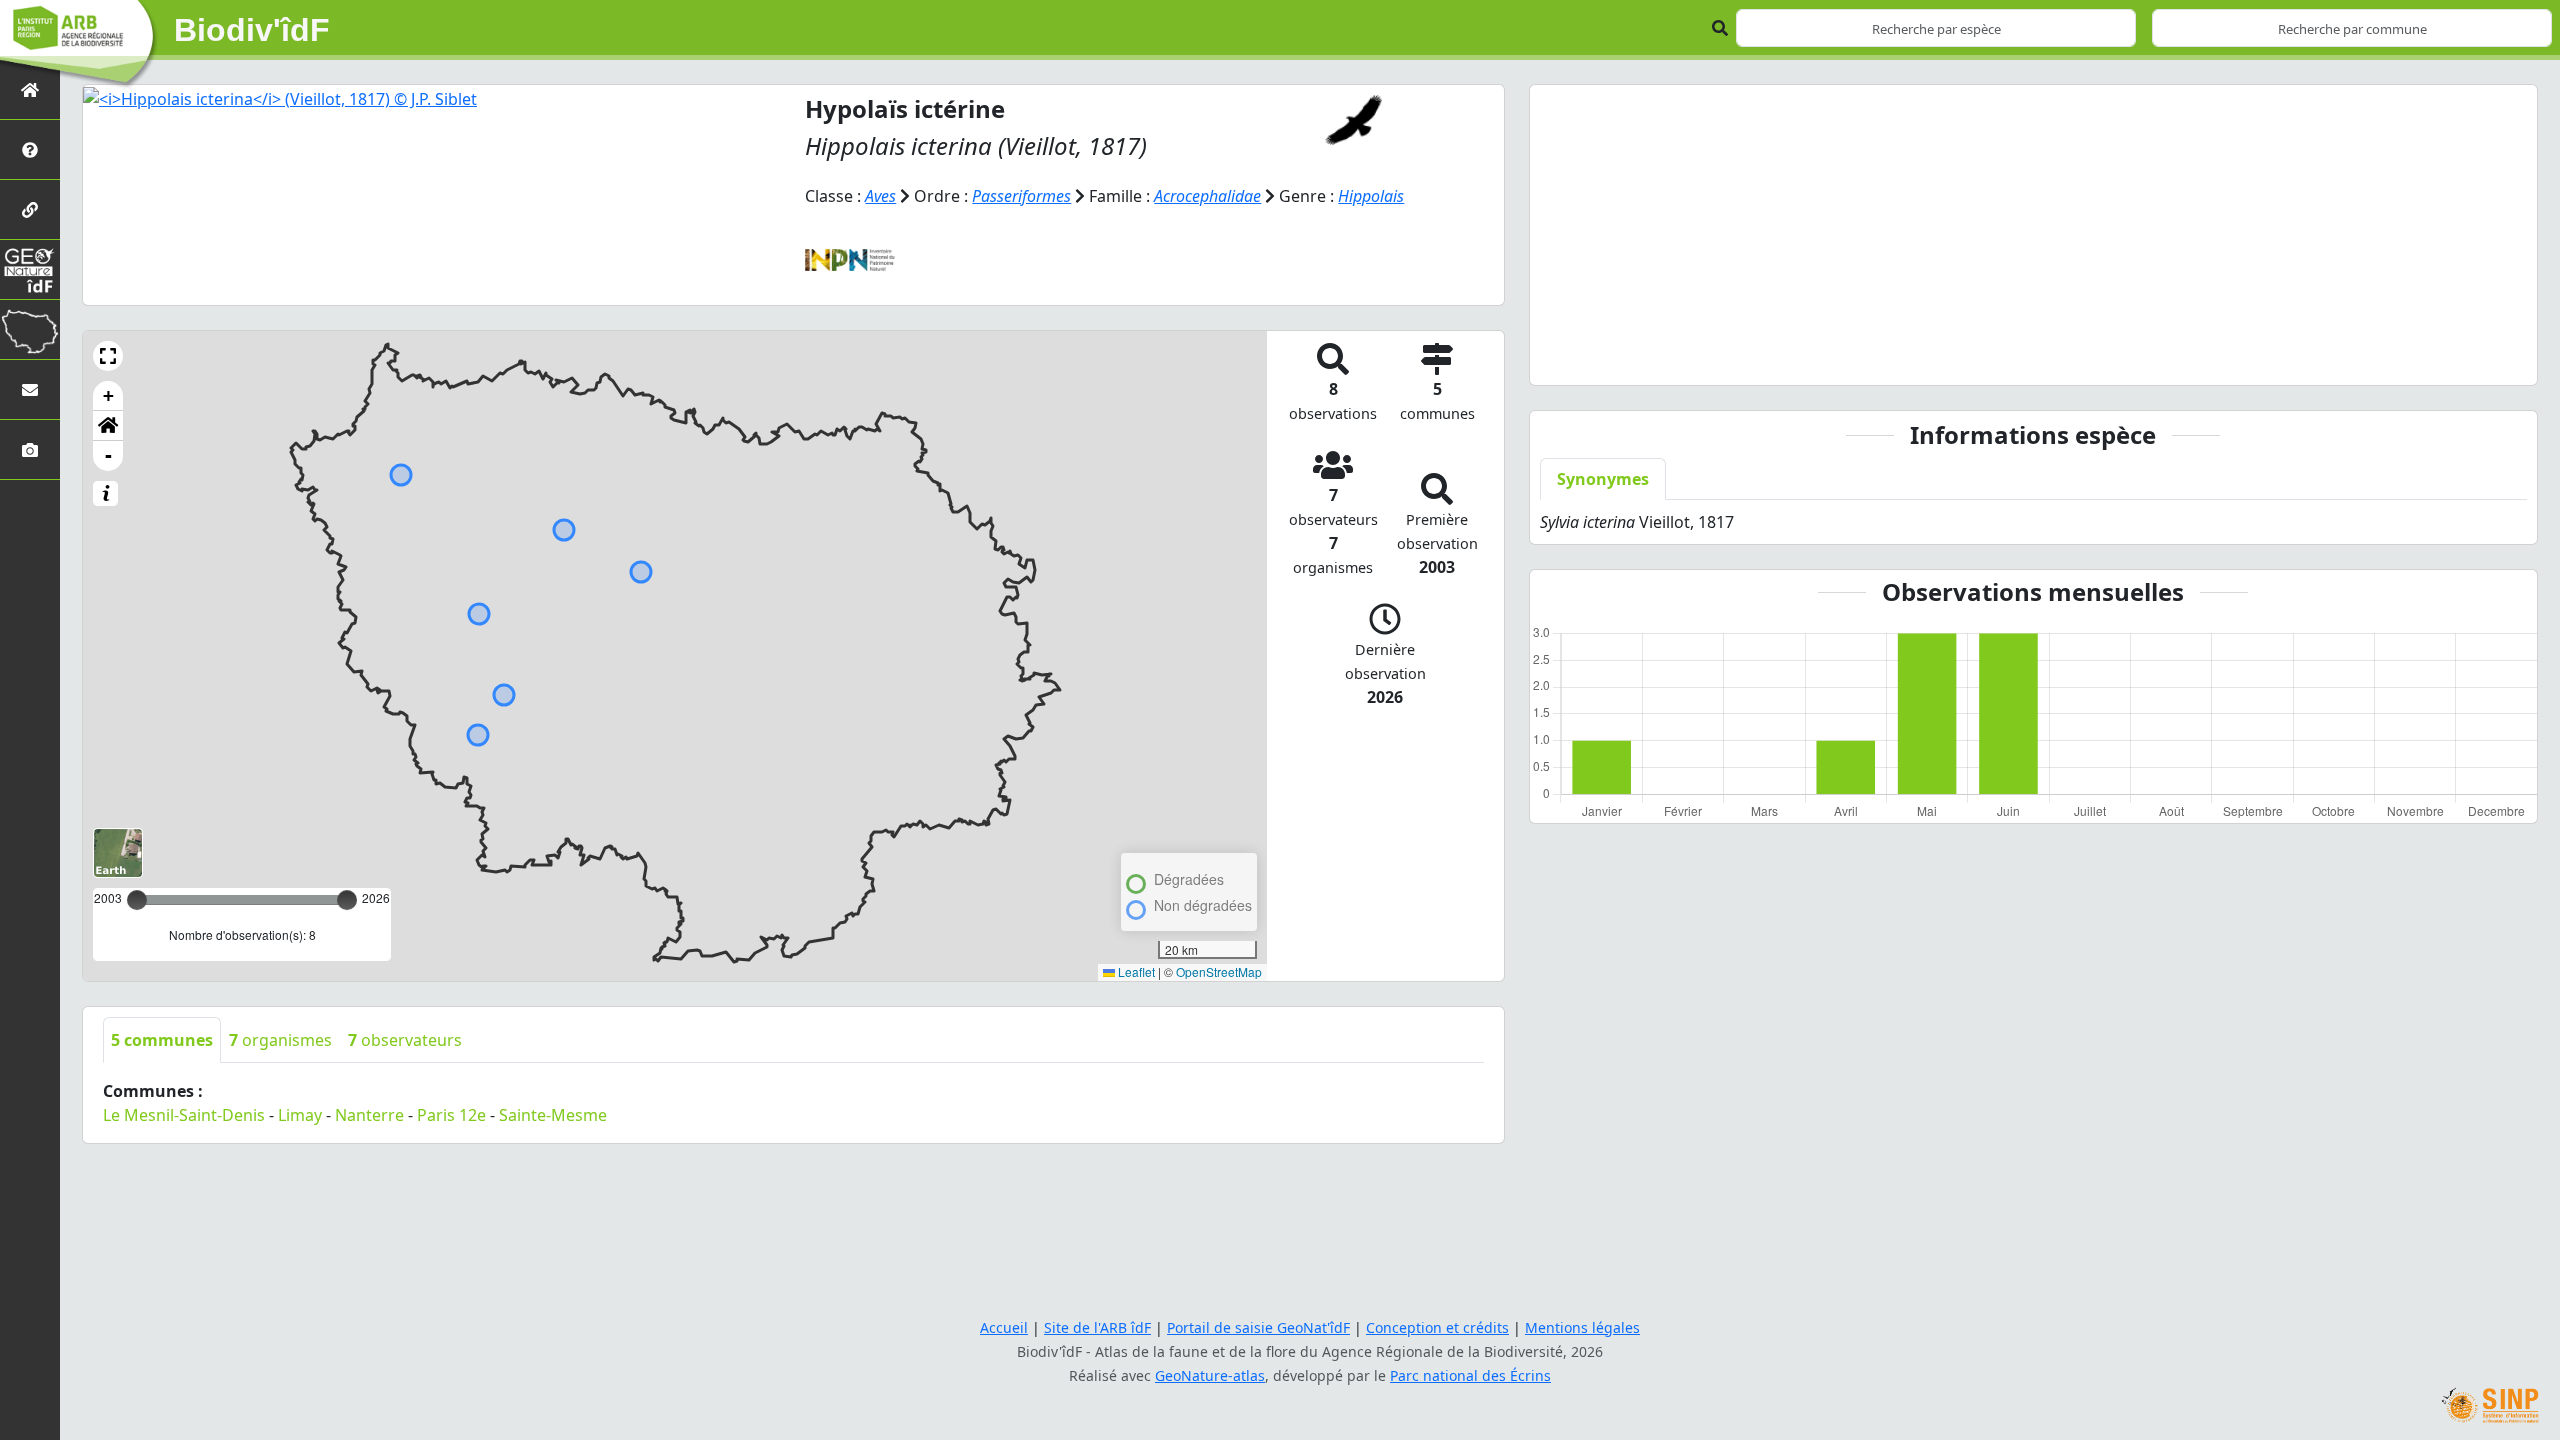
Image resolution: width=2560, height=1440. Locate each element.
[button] (108, 356)
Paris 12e (451, 1115)
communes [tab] (162, 1040)
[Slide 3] (2033, 357)
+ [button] (108, 395)
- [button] (108, 455)
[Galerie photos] (30, 449)
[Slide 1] (1961, 357)
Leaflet (1135, 971)
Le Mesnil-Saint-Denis (184, 1115)
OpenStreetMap (1219, 971)
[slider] (347, 900)
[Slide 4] (2069, 357)
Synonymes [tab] (1603, 479)
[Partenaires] (30, 209)
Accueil (1004, 1327)
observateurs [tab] (405, 1040)
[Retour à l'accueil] (30, 89)
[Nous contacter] (30, 389)
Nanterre (369, 1115)
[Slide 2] (1997, 357)
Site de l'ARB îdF (1097, 1327)
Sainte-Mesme (553, 1115)
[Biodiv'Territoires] (30, 329)
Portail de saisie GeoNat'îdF (1258, 1327)
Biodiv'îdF (252, 30)
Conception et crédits (1437, 1327)
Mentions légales (1582, 1327)
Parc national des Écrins (1470, 1375)
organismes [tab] (280, 1040)
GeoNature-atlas (1210, 1375)
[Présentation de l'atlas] (30, 149)
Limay (300, 1115)
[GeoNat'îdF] (30, 269)
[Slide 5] (2105, 357)
